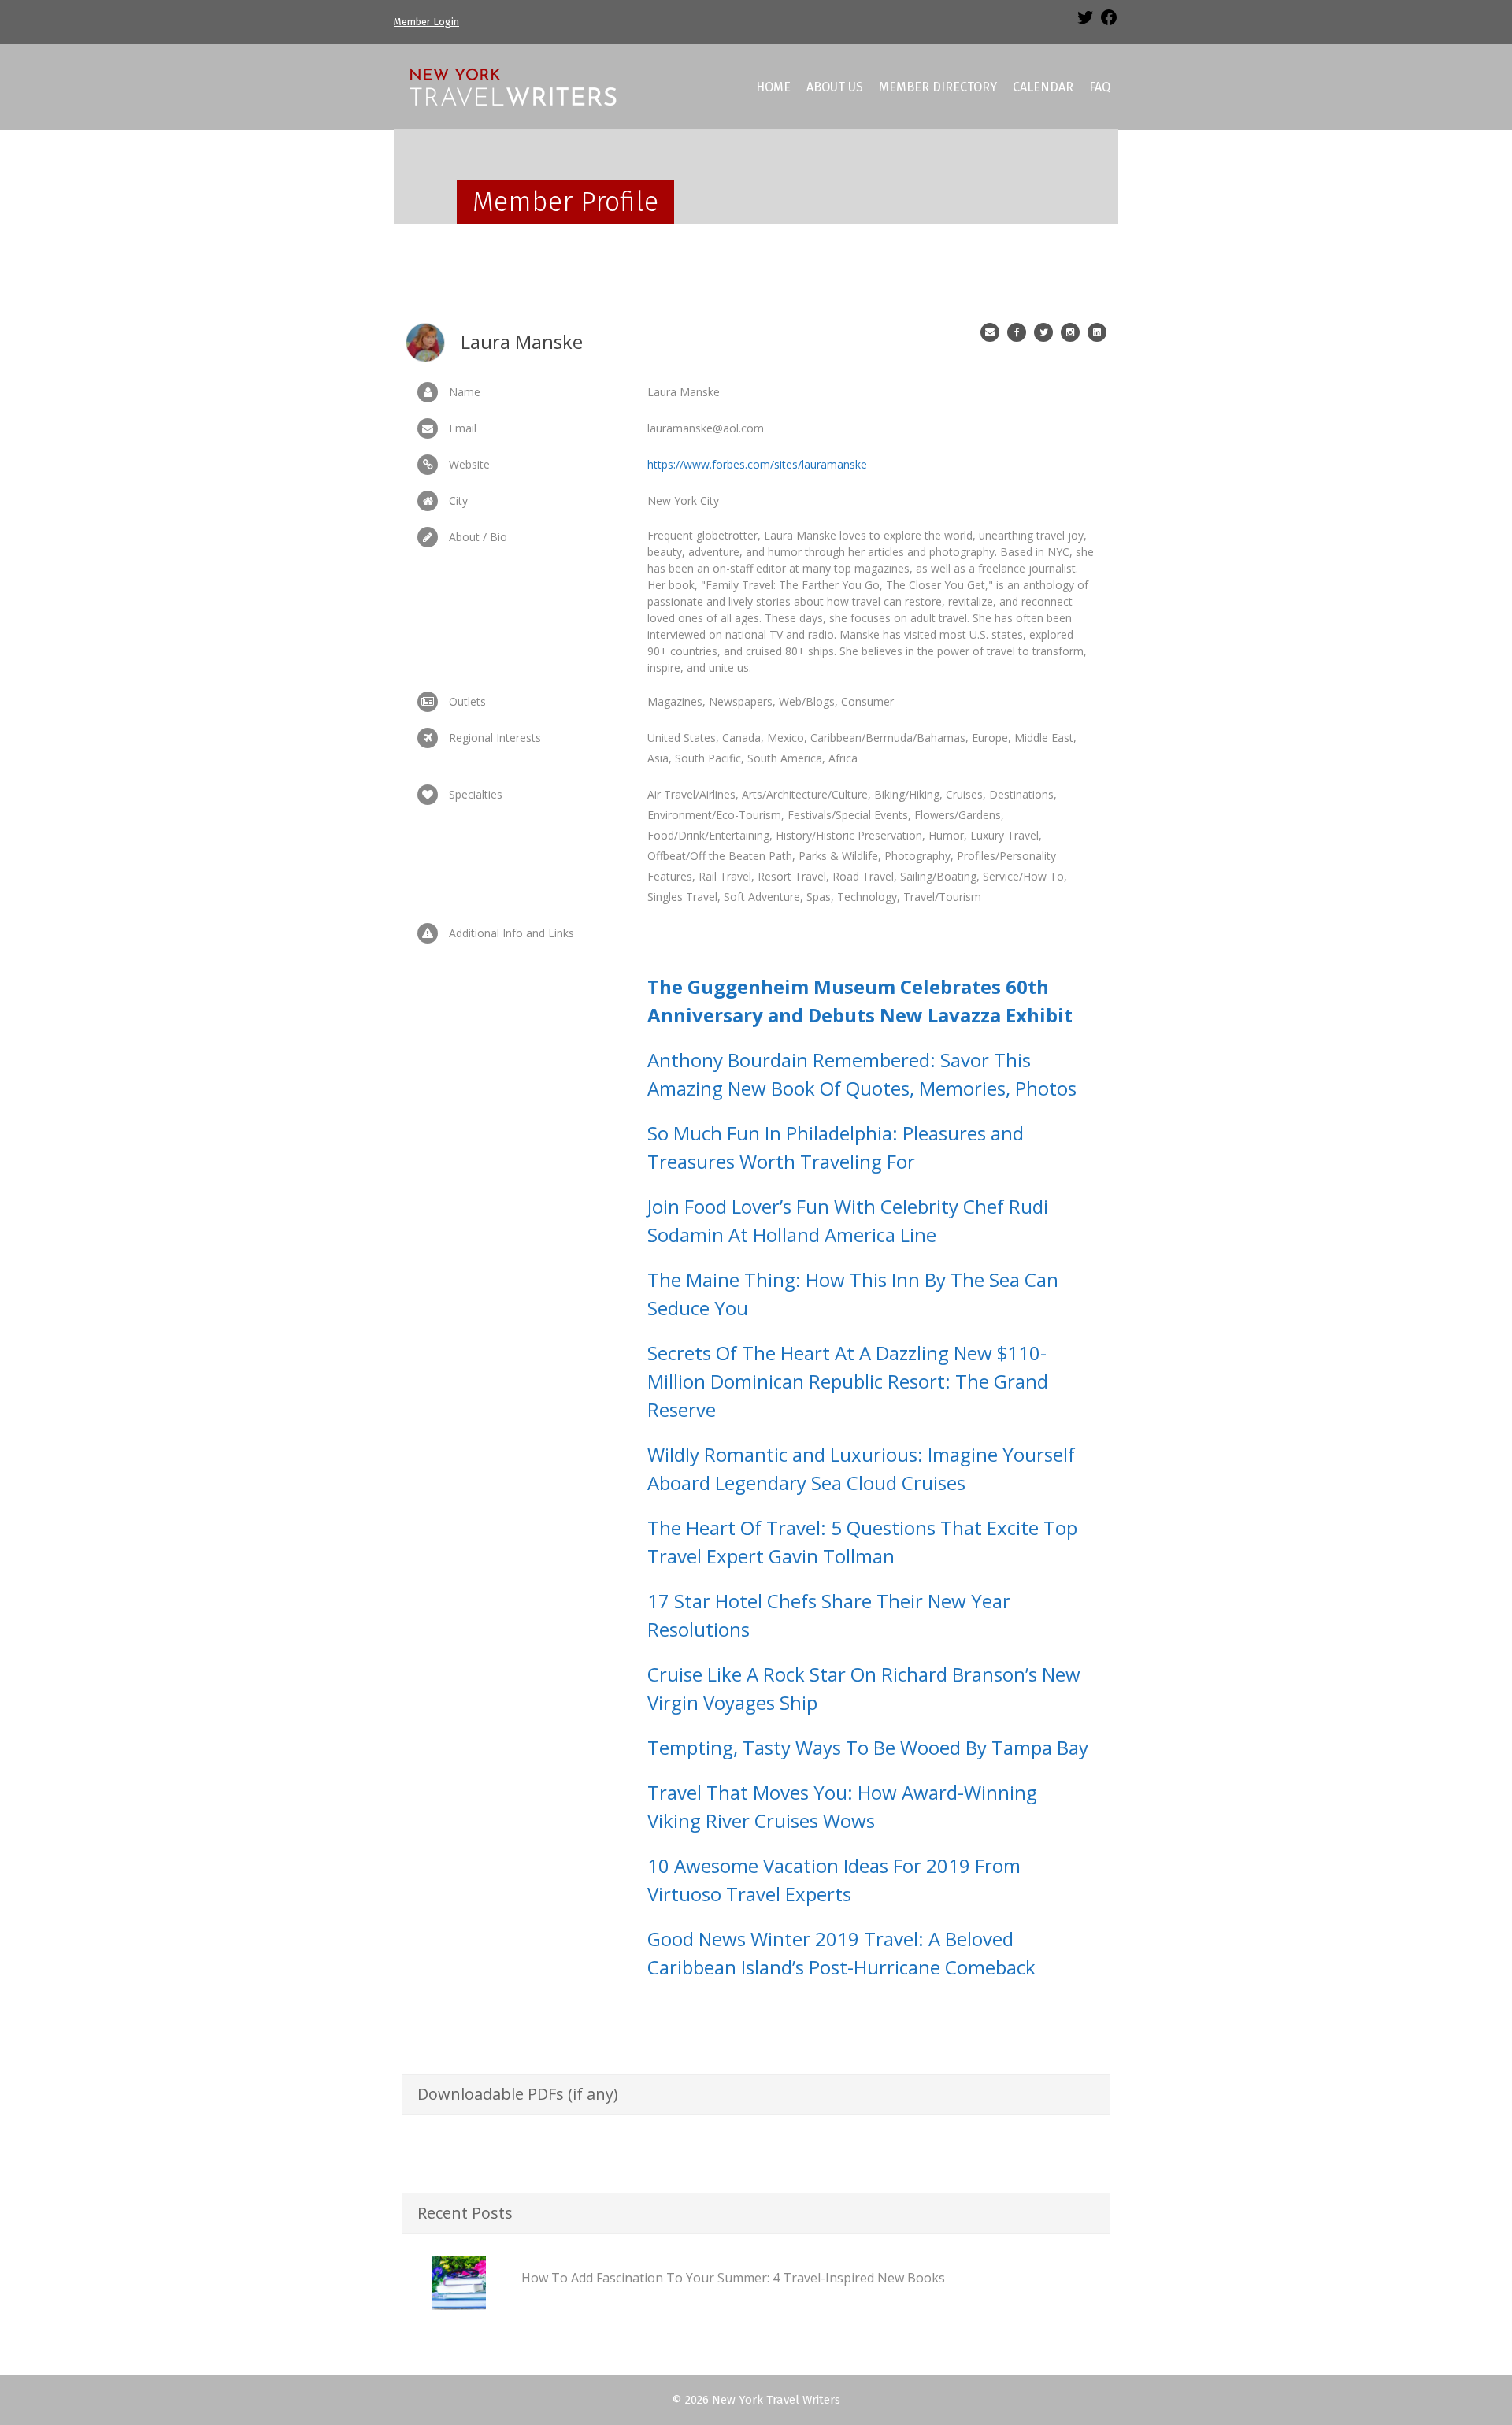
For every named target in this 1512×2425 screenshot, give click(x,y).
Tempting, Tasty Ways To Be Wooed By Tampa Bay (868, 1747)
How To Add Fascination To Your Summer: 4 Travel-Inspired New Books (733, 2278)
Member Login (426, 22)
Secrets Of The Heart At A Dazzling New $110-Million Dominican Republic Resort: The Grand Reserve (848, 1381)
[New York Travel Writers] (512, 86)
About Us (835, 87)
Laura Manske (522, 341)
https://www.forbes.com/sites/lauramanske (757, 464)
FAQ (1100, 87)
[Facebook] (1109, 23)
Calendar (1043, 87)
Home (773, 87)
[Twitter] (1085, 23)
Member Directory (938, 87)
